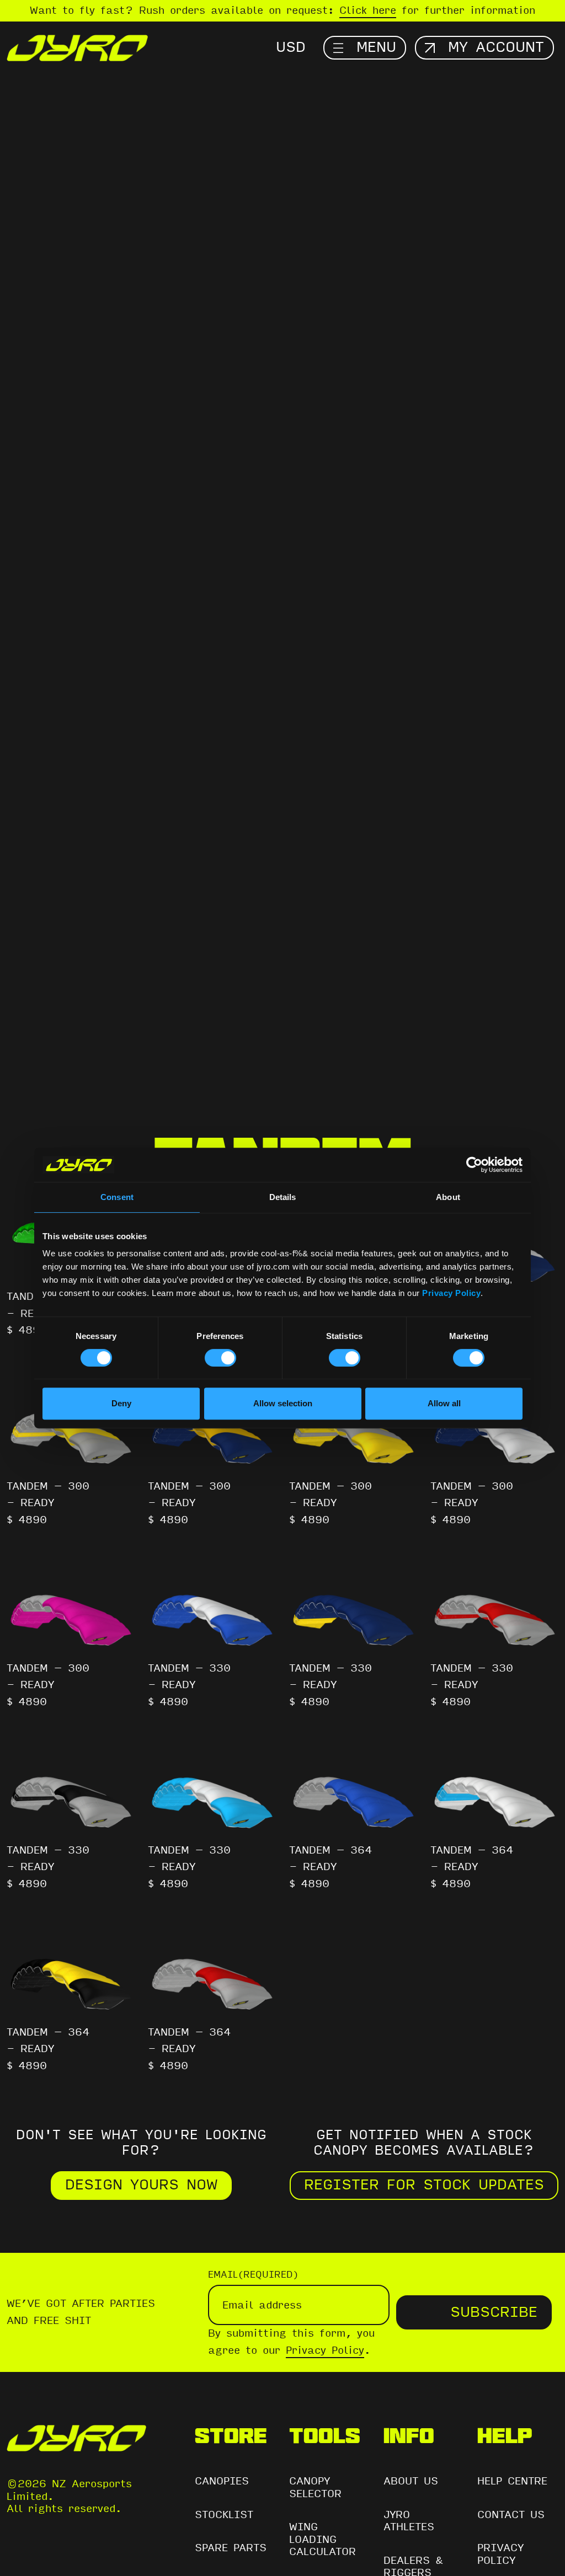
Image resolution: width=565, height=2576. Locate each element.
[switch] (220, 1358)
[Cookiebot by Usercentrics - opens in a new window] (474, 1165)
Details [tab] (283, 1197)
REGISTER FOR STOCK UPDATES (424, 2185)
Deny (121, 1403)
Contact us (511, 2515)
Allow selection (283, 1403)
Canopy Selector (315, 2487)
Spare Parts (231, 2548)
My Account (496, 47)
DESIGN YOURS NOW (141, 2185)
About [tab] (448, 1197)
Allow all (444, 1403)
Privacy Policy (451, 1293)
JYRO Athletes (409, 2521)
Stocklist (224, 2515)
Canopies (222, 2481)
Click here (368, 10)
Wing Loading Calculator (323, 2539)
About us (411, 2481)
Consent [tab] (117, 1197)
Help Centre (512, 2481)
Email (253, 2275)
